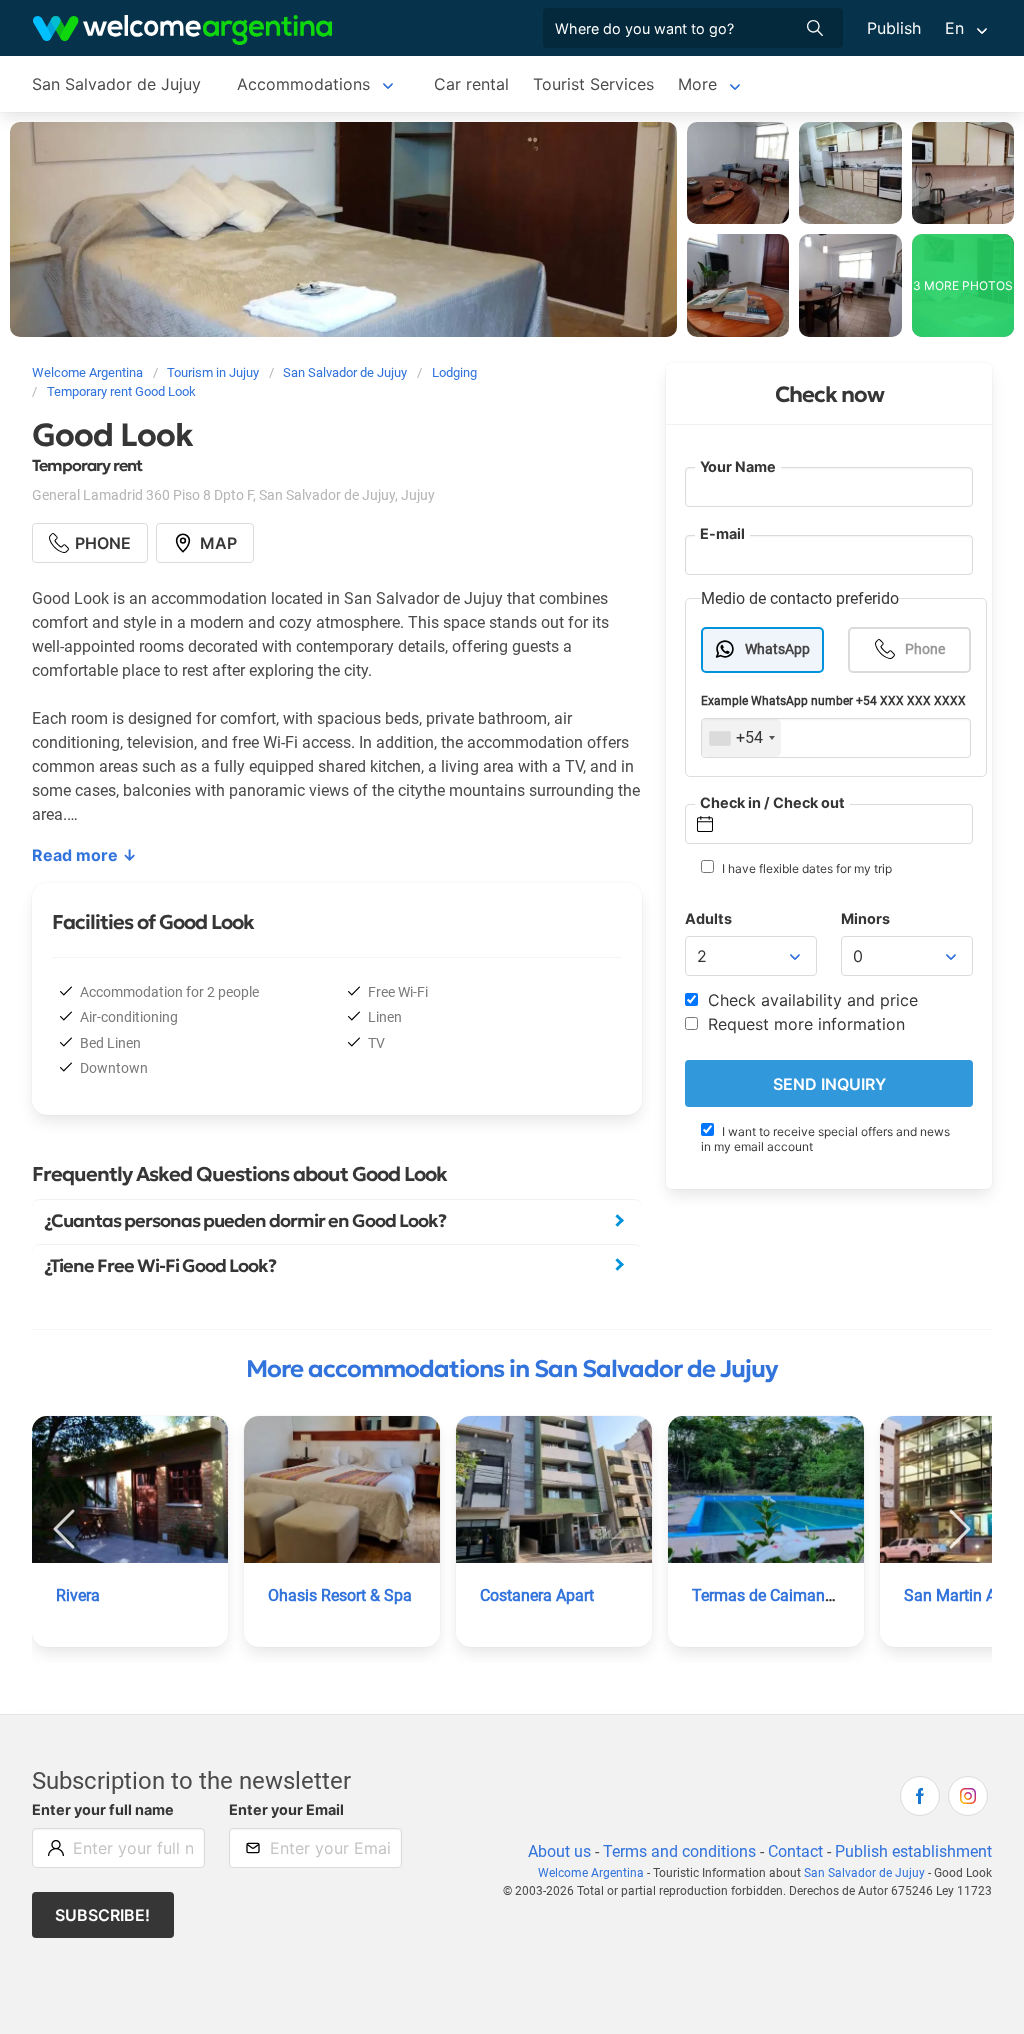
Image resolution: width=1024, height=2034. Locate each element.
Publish (894, 28)
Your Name (738, 466)
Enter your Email (286, 1809)
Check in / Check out (772, 802)
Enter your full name (103, 1809)
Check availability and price (810, 1000)
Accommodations (303, 84)
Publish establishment (913, 1851)
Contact (795, 1851)
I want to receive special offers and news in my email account (825, 1139)
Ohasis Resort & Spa (340, 1595)
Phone (925, 649)
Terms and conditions (679, 1851)
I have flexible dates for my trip (805, 868)
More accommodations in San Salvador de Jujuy (512, 1369)
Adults (708, 918)
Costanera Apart (537, 1595)
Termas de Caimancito (771, 1595)
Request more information (804, 1024)
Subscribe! (102, 1915)
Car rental (471, 84)
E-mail (722, 533)
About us (559, 1851)
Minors (865, 918)
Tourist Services (593, 84)
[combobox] (741, 738)
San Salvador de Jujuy (116, 84)
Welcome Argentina (591, 1873)
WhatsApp (777, 649)
